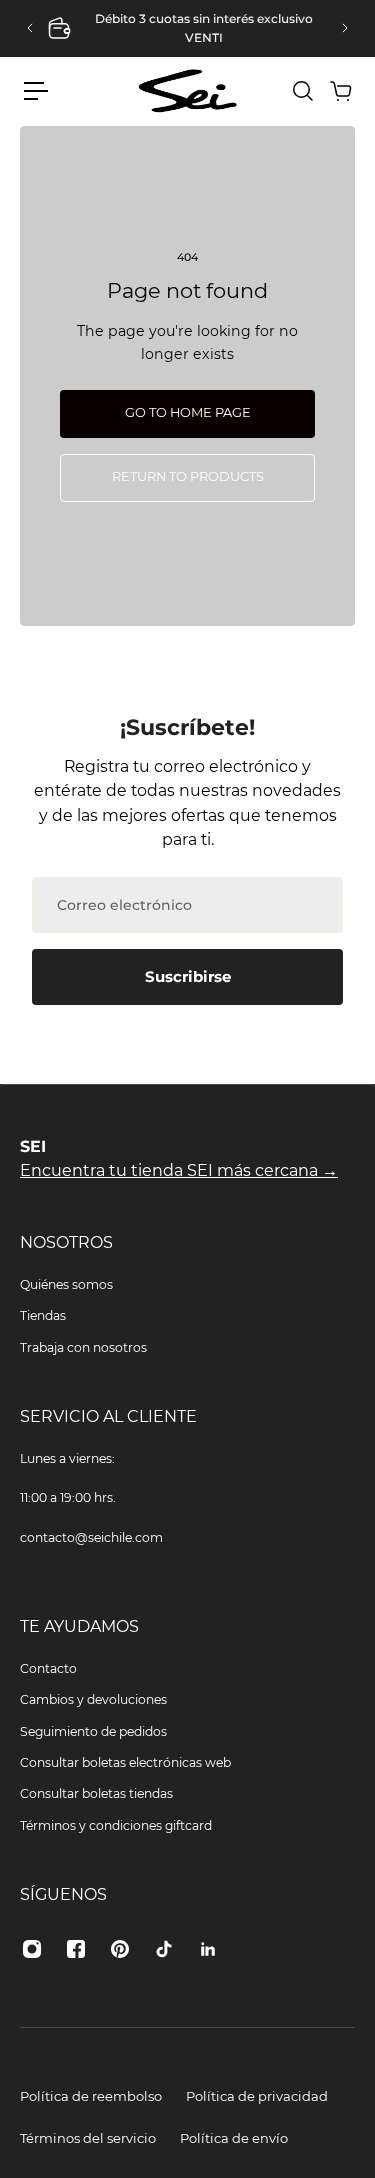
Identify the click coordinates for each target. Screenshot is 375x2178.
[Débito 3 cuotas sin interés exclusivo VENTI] (187, 28)
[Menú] (36, 91)
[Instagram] (32, 1949)
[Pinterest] (120, 1949)
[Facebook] (76, 1949)
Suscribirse (188, 976)
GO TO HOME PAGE (188, 412)
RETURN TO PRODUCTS (188, 476)
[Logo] (188, 90)
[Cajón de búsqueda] (302, 91)
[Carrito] (340, 91)
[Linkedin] (208, 1949)
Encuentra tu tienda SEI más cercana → (179, 1170)
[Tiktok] (164, 1949)
